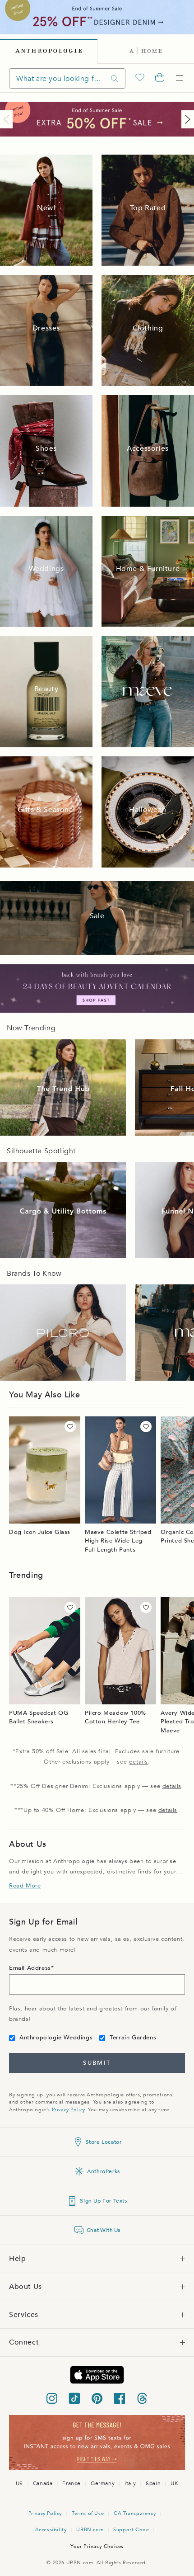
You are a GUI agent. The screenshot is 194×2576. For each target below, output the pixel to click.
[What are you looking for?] (115, 78)
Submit (97, 2063)
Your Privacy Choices (97, 2546)
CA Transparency (135, 2513)
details (139, 1762)
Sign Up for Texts (103, 2201)
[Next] (186, 119)
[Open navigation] (180, 78)
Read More (25, 1886)
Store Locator (104, 2142)
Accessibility (51, 2530)
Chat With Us (104, 2230)
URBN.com (90, 2530)
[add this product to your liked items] (70, 1427)
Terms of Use (88, 2513)
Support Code (131, 2530)
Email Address (30, 1968)
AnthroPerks (104, 2171)
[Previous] (8, 119)
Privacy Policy (68, 2110)
